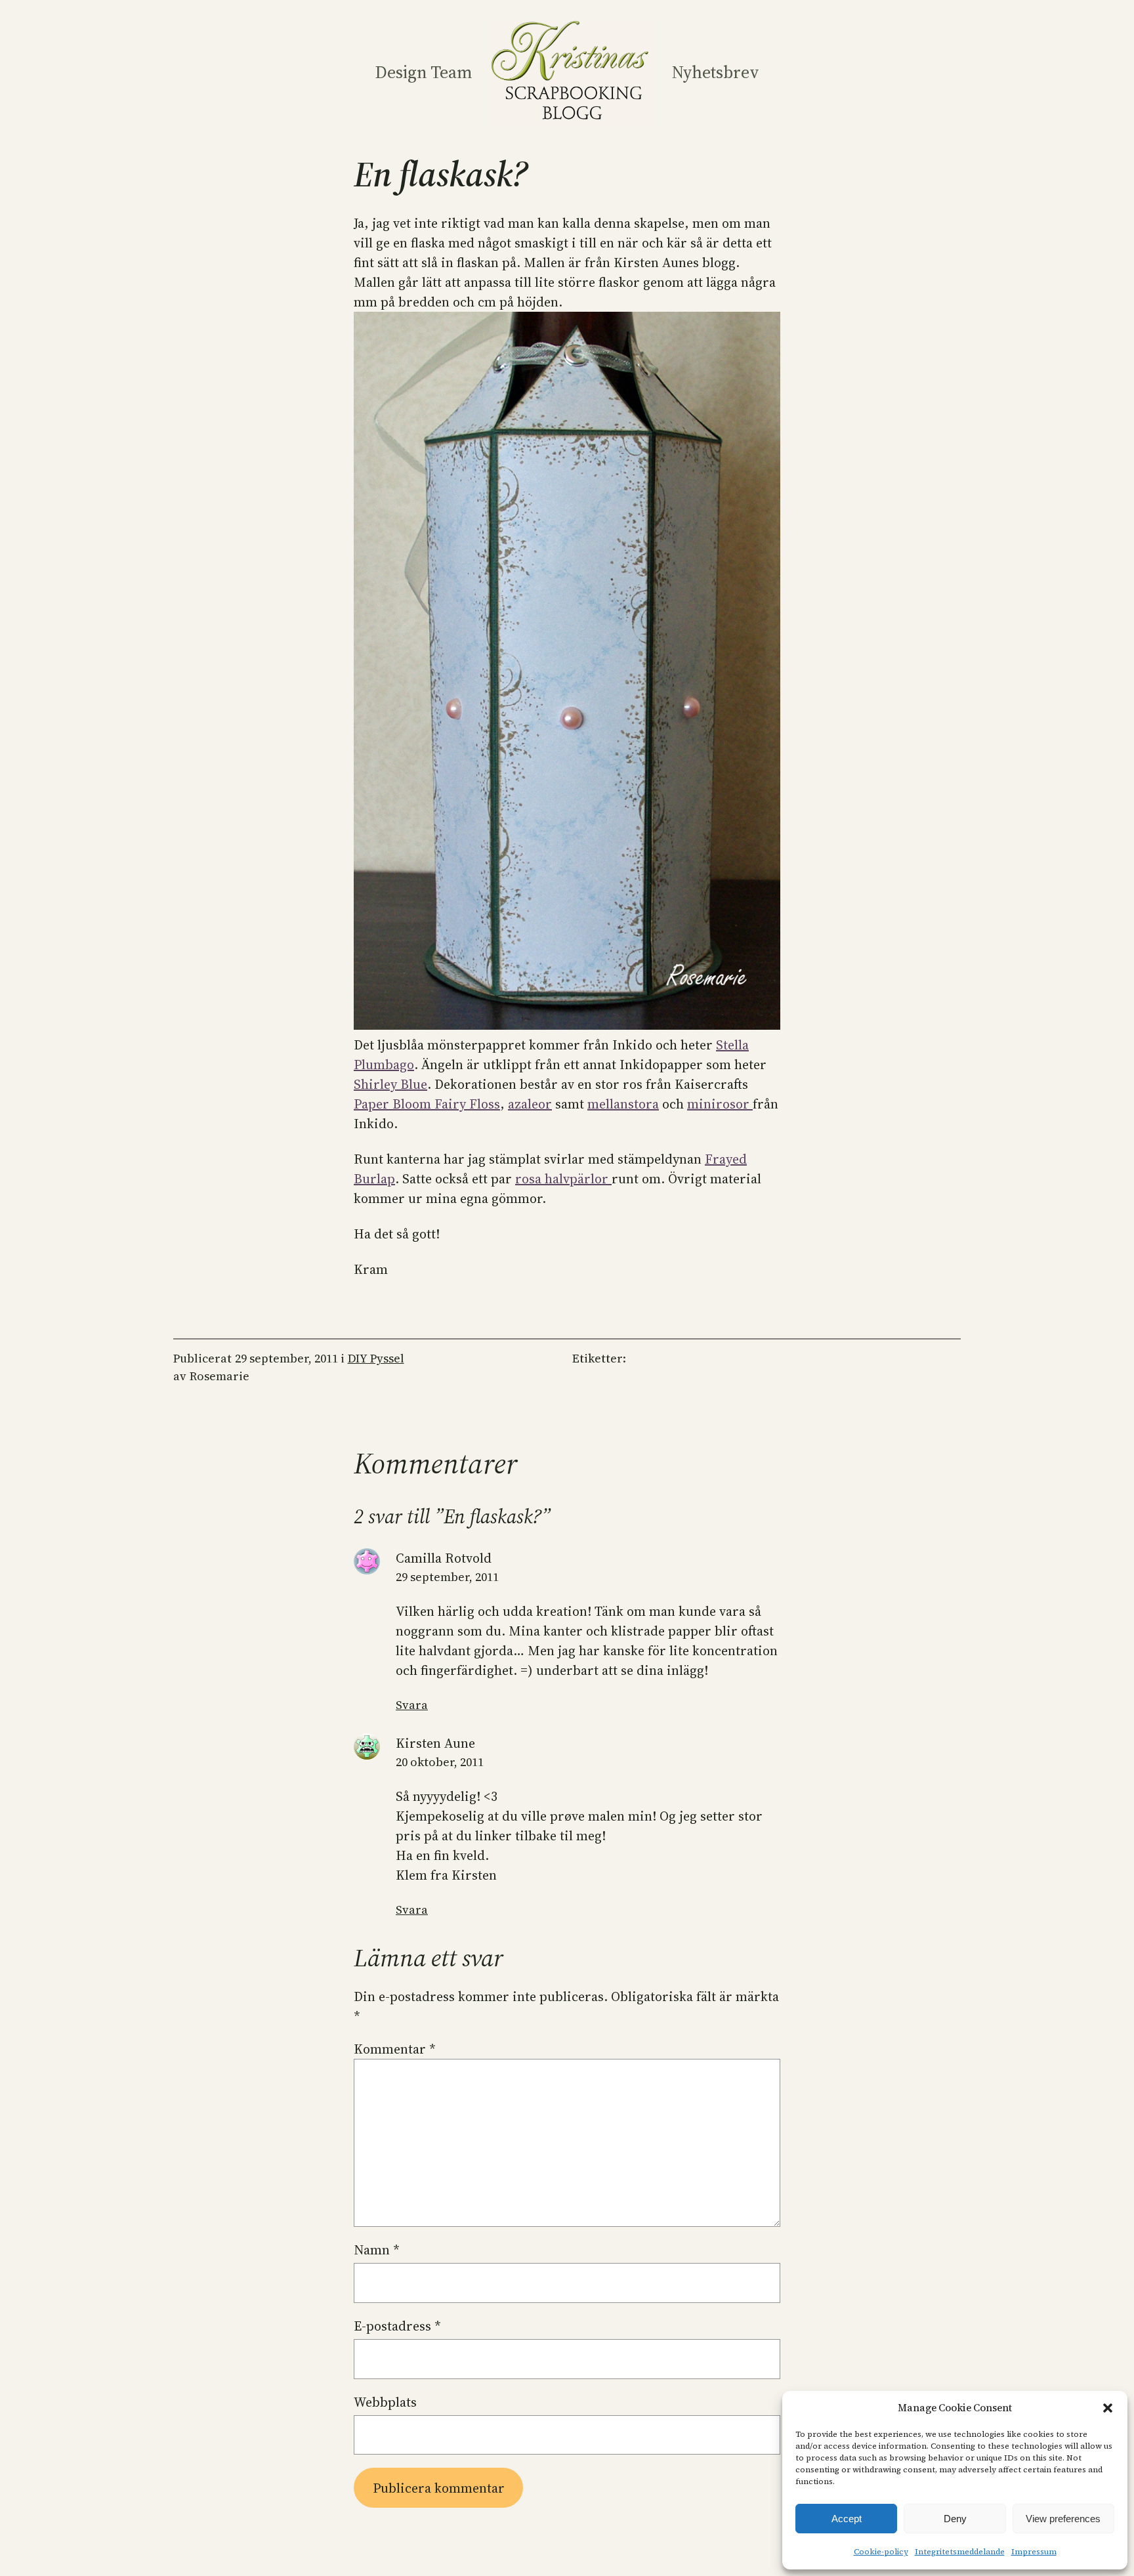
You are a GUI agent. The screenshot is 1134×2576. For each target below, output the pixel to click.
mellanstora (623, 1104)
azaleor (530, 1104)
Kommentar (395, 2049)
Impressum (1034, 2552)
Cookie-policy (881, 2552)
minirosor (720, 1104)
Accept (847, 2519)
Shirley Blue (390, 1084)
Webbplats (385, 2402)
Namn (377, 2250)
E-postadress (397, 2326)
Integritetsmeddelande (960, 2552)
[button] (1108, 2408)
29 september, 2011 (447, 1577)
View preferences (1063, 2519)
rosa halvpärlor (563, 1179)
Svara (412, 1705)
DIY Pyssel (376, 1358)
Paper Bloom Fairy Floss (427, 1104)
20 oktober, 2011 (440, 1762)
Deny (955, 2519)
